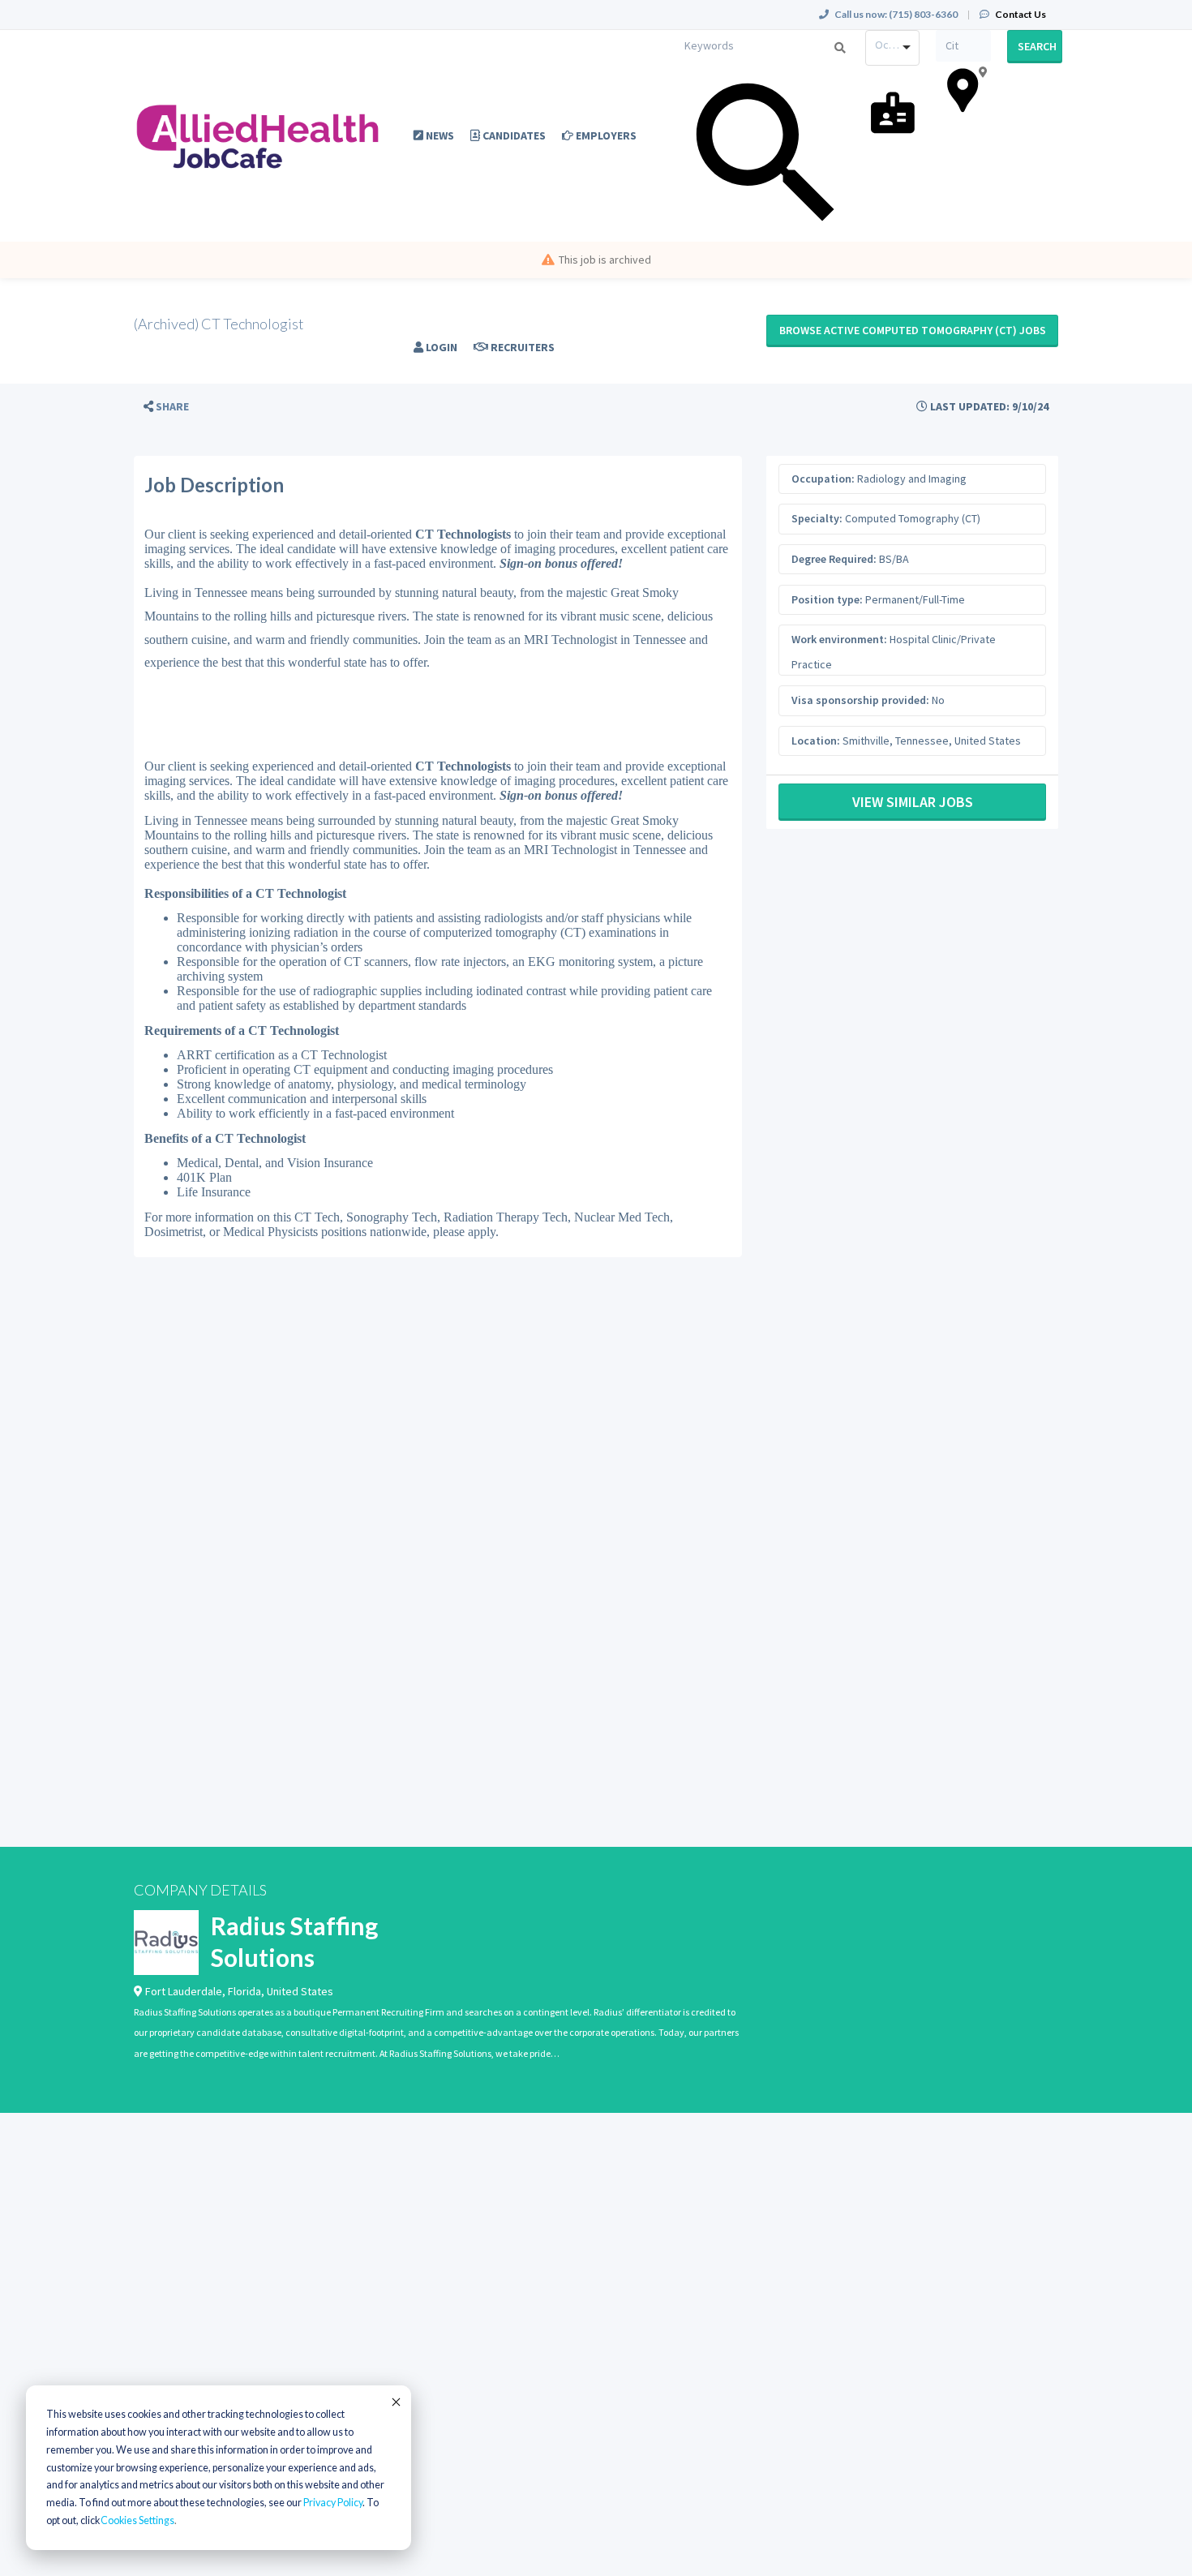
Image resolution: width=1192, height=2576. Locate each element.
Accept (395, 2402)
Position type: (827, 599)
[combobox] (893, 48)
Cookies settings (137, 2520)
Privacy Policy (333, 2503)
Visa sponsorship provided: (860, 700)
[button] (166, 407)
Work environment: (839, 639)
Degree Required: (834, 559)
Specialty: (817, 518)
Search (1037, 46)
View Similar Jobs (913, 802)
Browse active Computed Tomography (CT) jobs (913, 330)
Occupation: (823, 479)
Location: (816, 741)
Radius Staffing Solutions (294, 1941)
